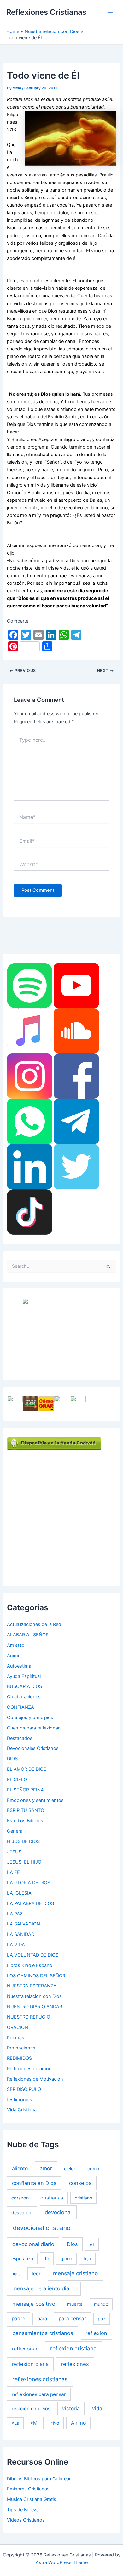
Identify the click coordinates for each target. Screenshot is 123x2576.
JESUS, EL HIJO (24, 1862)
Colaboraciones (24, 1697)
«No (55, 2423)
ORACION (18, 2027)
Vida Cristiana (22, 2110)
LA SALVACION (23, 1924)
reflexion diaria (30, 2364)
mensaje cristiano (75, 2273)
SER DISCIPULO (24, 2089)
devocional (58, 2212)
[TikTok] (30, 1212)
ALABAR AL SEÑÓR (28, 1635)
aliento (20, 2168)
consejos (80, 2183)
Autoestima (19, 1666)
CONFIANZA (20, 1707)
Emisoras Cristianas (28, 2489)
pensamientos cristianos (43, 2333)
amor (46, 2168)
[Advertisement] (61, 1512)
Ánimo (14, 1656)
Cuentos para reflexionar (33, 1728)
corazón (20, 2198)
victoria (71, 2408)
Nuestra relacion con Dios (34, 1996)
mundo (101, 2304)
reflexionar (25, 2349)
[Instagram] (30, 1076)
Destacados (20, 1738)
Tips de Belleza (23, 2510)
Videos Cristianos (26, 2520)
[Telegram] (76, 1121)
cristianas (52, 2198)
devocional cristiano (42, 2228)
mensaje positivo (34, 2304)
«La (15, 2423)
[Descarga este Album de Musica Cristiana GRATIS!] (61, 1334)
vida (97, 2408)
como (93, 2168)
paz (102, 2319)
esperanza (22, 2258)
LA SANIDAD (21, 1934)
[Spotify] (30, 985)
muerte (75, 2304)
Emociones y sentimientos (35, 1800)
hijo (87, 2258)
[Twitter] (76, 1166)
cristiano (83, 2198)
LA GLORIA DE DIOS (29, 1883)
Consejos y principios (30, 1718)
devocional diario (33, 2244)
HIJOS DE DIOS (23, 1841)
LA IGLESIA (19, 1893)
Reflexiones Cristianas (46, 12)
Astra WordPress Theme (62, 2562)
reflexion (96, 2333)
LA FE (13, 1872)
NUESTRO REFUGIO (29, 2017)
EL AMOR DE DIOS (27, 1769)
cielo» (70, 2168)
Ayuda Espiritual (24, 1676)
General (15, 1831)
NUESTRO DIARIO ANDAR (35, 2007)
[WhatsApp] (30, 1121)
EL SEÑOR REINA (25, 1790)
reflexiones (75, 2364)
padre (18, 2319)
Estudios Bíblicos (25, 1821)
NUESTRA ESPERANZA (32, 1986)
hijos (16, 2274)
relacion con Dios (31, 2409)
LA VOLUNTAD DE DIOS (33, 1955)
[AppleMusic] (30, 1031)
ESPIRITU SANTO (26, 1810)
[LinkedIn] (30, 1166)
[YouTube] (76, 985)
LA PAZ (15, 1914)
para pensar (72, 2319)
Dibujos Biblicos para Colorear (39, 2479)
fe (47, 2258)
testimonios (20, 2100)
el (92, 2244)
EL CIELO (17, 1780)
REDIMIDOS (19, 2058)
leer (36, 2274)
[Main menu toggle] (110, 13)
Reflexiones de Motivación (35, 2079)
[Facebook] (76, 1076)
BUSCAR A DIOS (24, 1686)
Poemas (16, 2038)
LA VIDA (16, 1945)
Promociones (21, 2048)
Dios (72, 2244)
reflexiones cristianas (40, 2379)
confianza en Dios (34, 2183)
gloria (66, 2258)
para (42, 2319)
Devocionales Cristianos (33, 1748)
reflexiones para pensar (39, 2394)
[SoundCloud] (76, 1031)
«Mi (35, 2423)
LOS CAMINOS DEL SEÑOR (36, 1976)
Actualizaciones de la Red (34, 1624)
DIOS (12, 1759)
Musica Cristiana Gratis (32, 2499)
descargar (22, 2213)
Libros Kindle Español (30, 1965)
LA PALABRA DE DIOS (30, 1903)
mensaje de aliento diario (44, 2288)
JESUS (14, 1852)
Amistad (16, 1645)
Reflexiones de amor (29, 2069)
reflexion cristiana (73, 2348)
